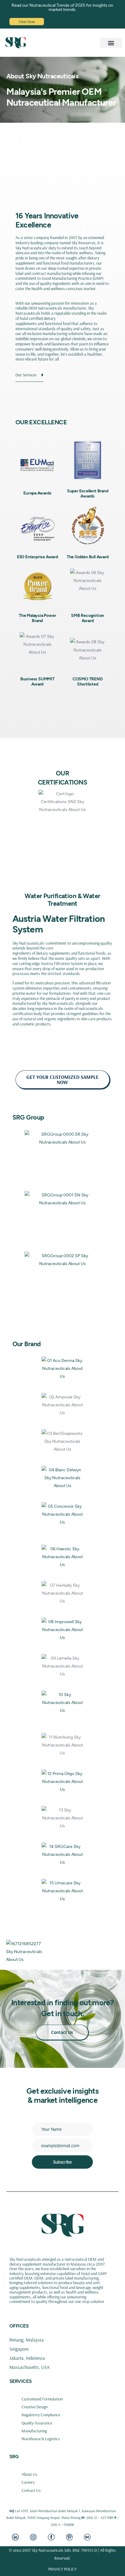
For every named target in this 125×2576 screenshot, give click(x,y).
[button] (111, 43)
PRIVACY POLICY (62, 2569)
